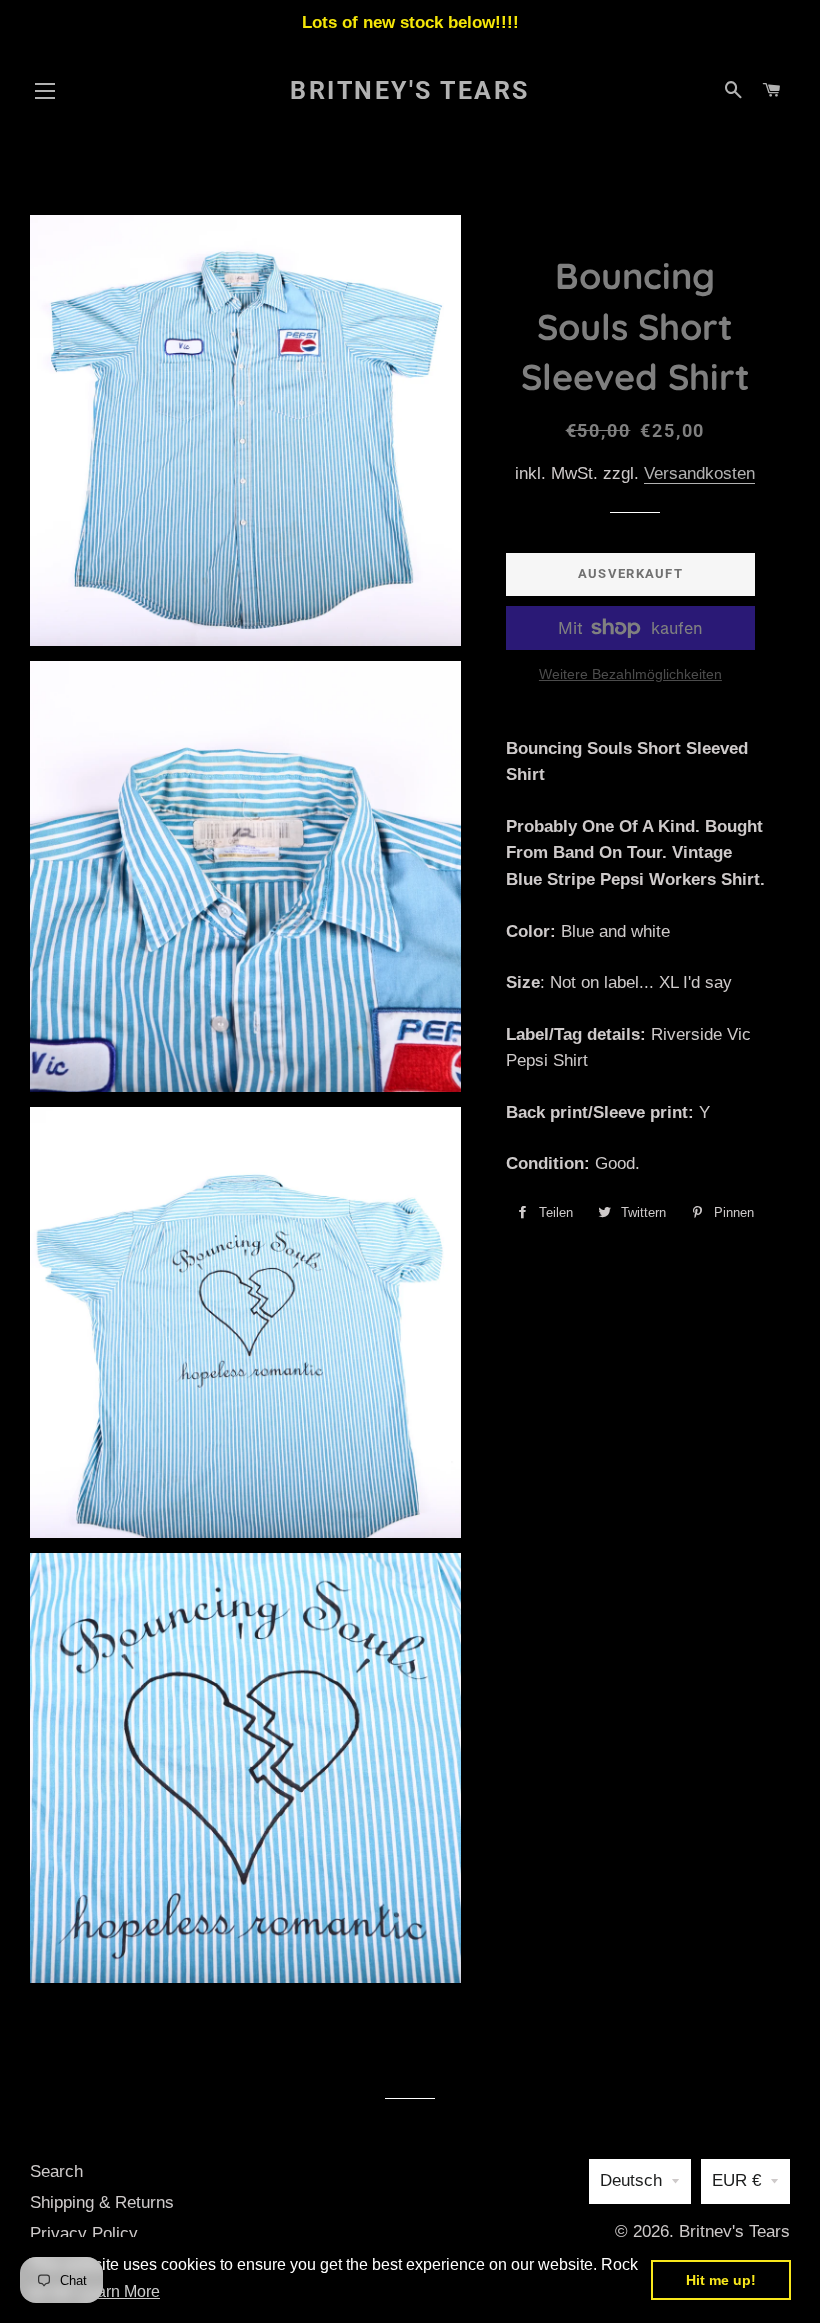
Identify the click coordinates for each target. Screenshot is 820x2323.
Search (56, 2171)
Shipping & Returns (102, 2202)
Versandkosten (699, 473)
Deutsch (631, 2180)
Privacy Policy (84, 2233)
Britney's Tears (410, 90)
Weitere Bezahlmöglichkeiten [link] (630, 674)
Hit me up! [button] (721, 2280)
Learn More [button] (119, 2291)
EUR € (736, 2180)
